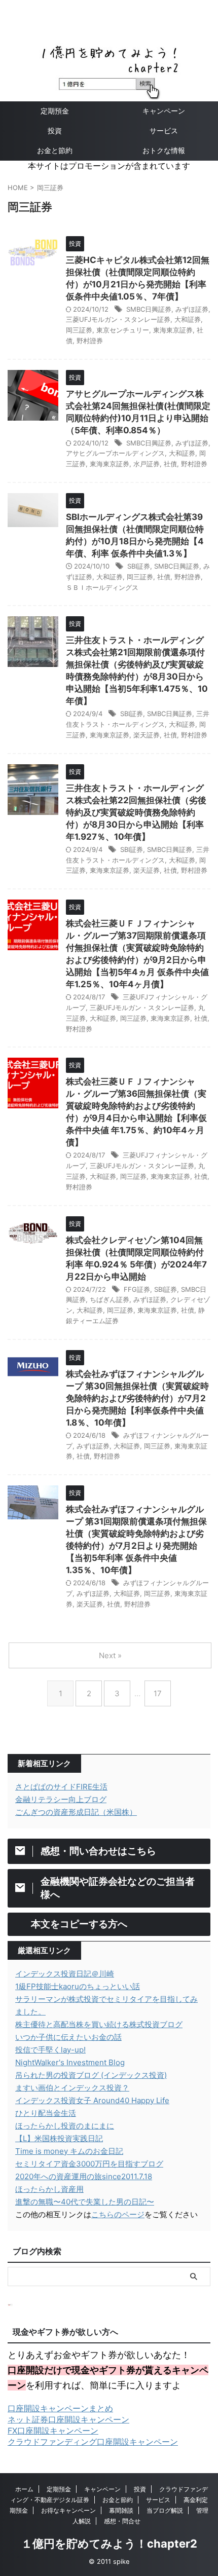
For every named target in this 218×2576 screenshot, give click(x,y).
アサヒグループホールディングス (115, 453)
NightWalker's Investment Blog (70, 2062)
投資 (55, 130)
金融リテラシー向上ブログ (61, 1799)
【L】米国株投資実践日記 (59, 2138)
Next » (110, 1655)
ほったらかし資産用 (49, 2189)
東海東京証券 (173, 330)
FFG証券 (137, 1289)
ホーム (24, 2489)
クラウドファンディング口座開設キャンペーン (93, 2442)
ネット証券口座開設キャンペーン (68, 2419)
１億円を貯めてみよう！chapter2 (109, 2544)
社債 (170, 464)
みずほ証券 (192, 309)
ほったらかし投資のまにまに (65, 2126)
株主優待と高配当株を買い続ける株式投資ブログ (99, 2024)
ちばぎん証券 (110, 1299)
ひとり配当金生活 (46, 2113)
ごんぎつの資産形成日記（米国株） (76, 1812)
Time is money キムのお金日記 (69, 2151)
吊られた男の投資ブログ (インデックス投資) (91, 2075)
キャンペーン (164, 111)
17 (158, 1693)
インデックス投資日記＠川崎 (65, 1974)
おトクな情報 (164, 150)
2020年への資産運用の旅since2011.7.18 (84, 2176)
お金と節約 (55, 150)
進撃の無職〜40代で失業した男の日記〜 (85, 2202)
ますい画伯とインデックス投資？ (72, 2088)
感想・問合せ (122, 2521)
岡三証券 (79, 330)
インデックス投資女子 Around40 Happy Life (92, 2100)
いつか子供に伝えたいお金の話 (68, 2037)
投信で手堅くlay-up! (50, 2050)
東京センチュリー (123, 330)
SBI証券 (139, 566)
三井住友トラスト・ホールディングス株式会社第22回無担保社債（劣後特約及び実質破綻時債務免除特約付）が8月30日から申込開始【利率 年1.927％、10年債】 (136, 812)
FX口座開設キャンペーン (53, 2431)
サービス (164, 130)
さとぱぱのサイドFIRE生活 (61, 1787)
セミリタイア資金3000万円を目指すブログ (89, 2164)
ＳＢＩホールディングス (102, 587)
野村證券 (90, 341)
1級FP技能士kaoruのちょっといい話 (78, 1986)
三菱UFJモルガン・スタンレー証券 (118, 319)
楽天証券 (147, 735)
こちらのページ (118, 2214)
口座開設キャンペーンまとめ (60, 2408)
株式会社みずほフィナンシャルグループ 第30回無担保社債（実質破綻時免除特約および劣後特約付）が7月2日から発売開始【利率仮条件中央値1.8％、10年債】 (137, 1398)
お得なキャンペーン (68, 2510)
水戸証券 (147, 464)
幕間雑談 (121, 2510)
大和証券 (188, 319)
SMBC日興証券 (149, 309)
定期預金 (55, 111)
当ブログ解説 (165, 2510)
